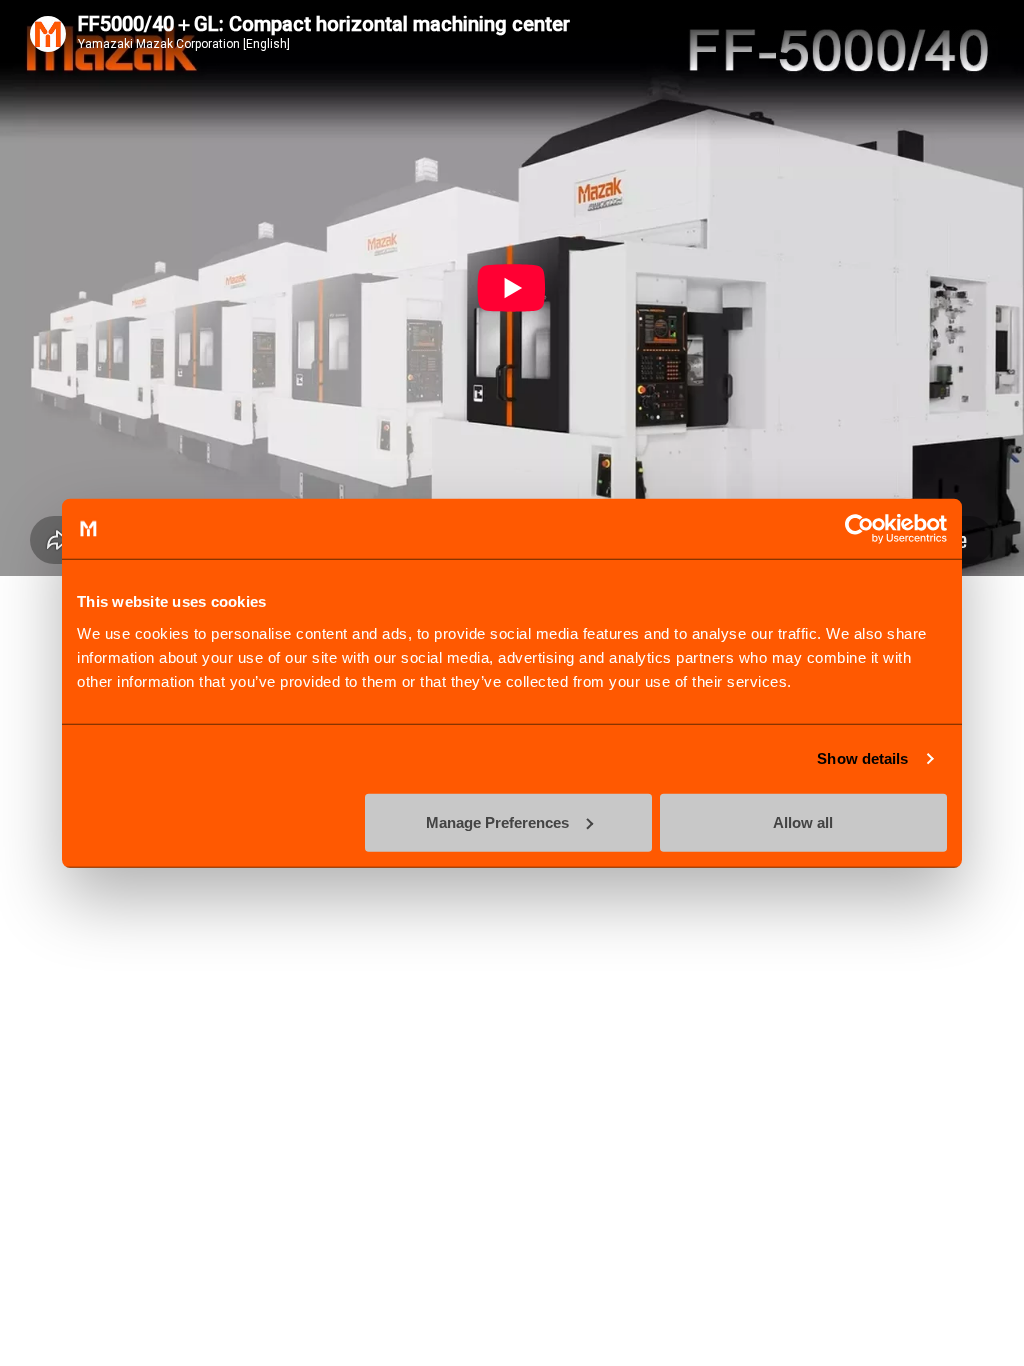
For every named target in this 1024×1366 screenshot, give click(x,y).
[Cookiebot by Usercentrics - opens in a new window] (859, 529)
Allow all (803, 821)
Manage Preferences (497, 821)
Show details (862, 758)
